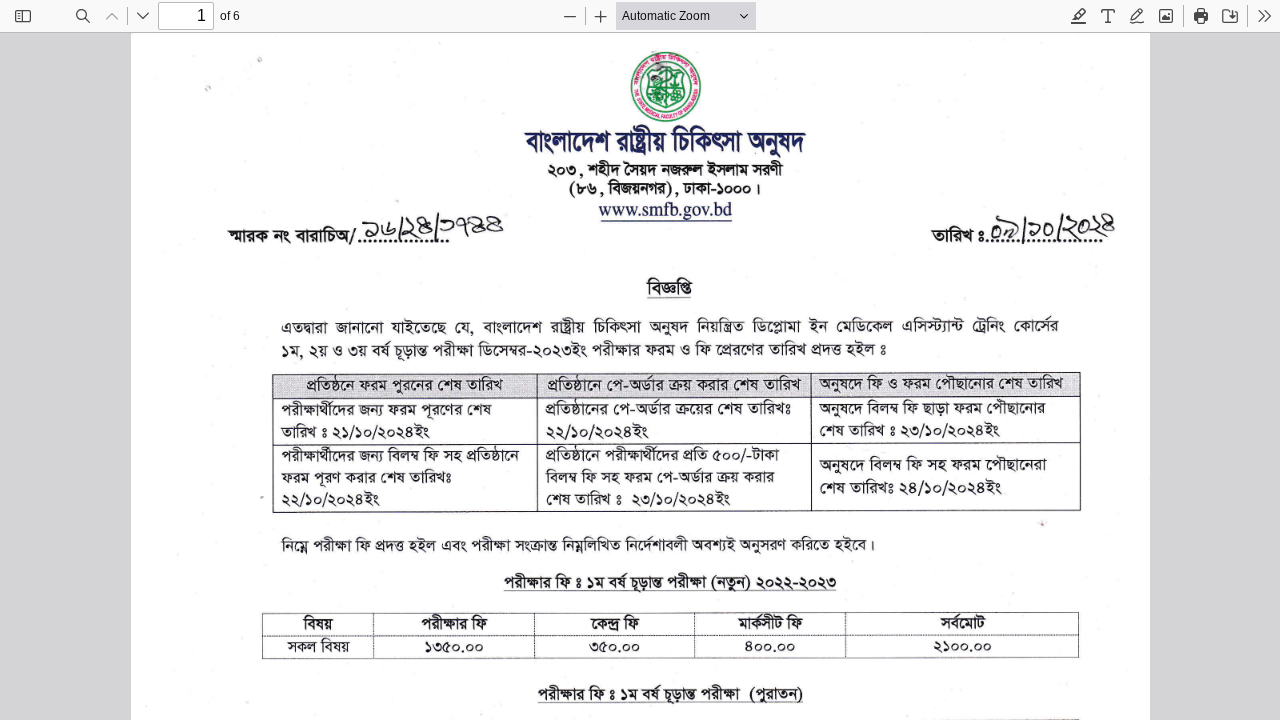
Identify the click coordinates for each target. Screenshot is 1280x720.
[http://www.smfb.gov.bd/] (663, 210)
